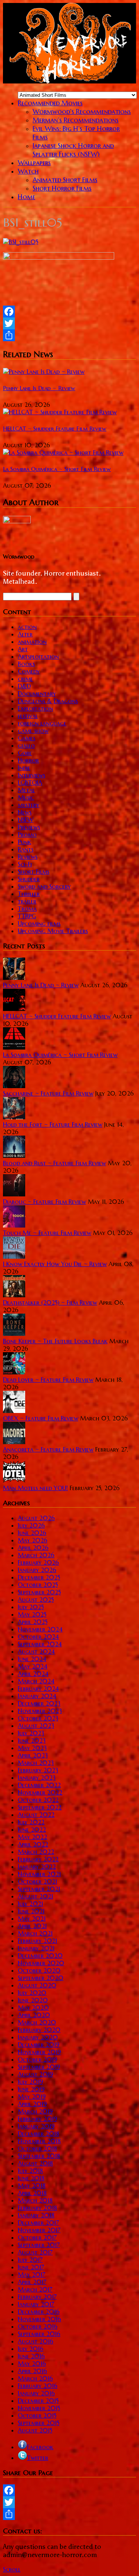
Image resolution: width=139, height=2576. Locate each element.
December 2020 (40, 1956)
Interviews (32, 775)
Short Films (34, 872)
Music (26, 797)
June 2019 (31, 2089)
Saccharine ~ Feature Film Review (48, 1093)
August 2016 (36, 2341)
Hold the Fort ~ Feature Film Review (53, 1124)
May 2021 (32, 1918)
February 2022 (38, 1859)
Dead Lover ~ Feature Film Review (48, 1380)
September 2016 (39, 2334)
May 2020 (33, 2007)
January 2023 (37, 1778)
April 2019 (32, 2104)
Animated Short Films (65, 180)
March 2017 (35, 2289)
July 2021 (30, 1904)
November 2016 (39, 2319)
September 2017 (39, 2245)
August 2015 (35, 2430)
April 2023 (33, 1755)
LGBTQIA (30, 783)
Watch (28, 171)
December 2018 (39, 2134)
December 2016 (39, 2312)
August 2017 (35, 2252)
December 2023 (39, 1703)
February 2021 (37, 1941)
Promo (27, 834)
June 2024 (32, 1659)
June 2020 (33, 2000)
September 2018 (39, 2156)
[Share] (69, 335)
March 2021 (35, 1933)
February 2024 (38, 1689)
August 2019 (35, 2074)
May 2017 (32, 2274)
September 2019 (39, 2067)
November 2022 (40, 1792)
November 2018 (39, 2141)
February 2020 (39, 2030)
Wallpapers (34, 163)
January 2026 (37, 1570)
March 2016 (35, 2378)
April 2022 (33, 1844)
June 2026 (32, 1533)
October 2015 (37, 2415)
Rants (26, 849)
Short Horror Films (62, 188)
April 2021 (32, 1926)
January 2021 (36, 1948)
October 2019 (37, 2059)
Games (27, 738)
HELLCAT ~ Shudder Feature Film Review (55, 429)
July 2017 (30, 2260)
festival (28, 716)
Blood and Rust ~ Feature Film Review (54, 1163)
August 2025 (36, 1600)
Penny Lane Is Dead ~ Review (39, 388)
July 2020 (32, 1993)
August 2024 (36, 1651)
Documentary (37, 694)
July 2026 (31, 1525)
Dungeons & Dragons (48, 701)
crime (25, 679)
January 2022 (37, 1867)
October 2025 (38, 1585)
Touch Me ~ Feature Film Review (47, 1233)
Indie (24, 768)
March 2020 (37, 2022)
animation (32, 642)
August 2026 (36, 1518)
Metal (26, 790)
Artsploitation (38, 656)
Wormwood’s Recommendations (82, 111)
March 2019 (35, 2111)
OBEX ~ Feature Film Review (41, 1418)
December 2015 (38, 2401)
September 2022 (40, 1807)
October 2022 (38, 1800)
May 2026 (33, 1540)
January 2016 (36, 2393)
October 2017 (37, 2237)
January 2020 (38, 2037)
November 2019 (39, 2052)
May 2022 (32, 1837)
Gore (25, 753)
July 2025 (31, 1607)
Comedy (29, 671)
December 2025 (39, 1577)
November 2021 (39, 1874)
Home (27, 197)
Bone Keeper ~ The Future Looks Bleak (55, 1341)
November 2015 (39, 2408)
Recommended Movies (50, 103)
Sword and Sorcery (44, 886)
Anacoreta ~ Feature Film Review (48, 1449)
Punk (24, 842)
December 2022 (39, 1785)
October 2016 (38, 2326)
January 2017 (36, 2304)
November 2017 (39, 2230)
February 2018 (37, 2208)
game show (33, 731)
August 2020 (37, 1985)
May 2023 (32, 1748)
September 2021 (39, 1889)
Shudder (29, 879)
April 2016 (32, 2371)
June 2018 (31, 2178)
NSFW (26, 820)
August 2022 (36, 1815)
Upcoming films (39, 923)
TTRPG (27, 916)
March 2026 (36, 1555)
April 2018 (32, 2193)
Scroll (12, 2569)
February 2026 (38, 1562)
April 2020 (34, 2015)
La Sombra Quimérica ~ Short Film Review (57, 469)
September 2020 (41, 1978)
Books (26, 664)
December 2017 (38, 2223)
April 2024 (33, 1674)
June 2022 (32, 1829)
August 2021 (35, 1896)
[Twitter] (69, 323)
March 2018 (35, 2200)
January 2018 (36, 2215)
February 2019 (37, 2119)
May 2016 (32, 2363)
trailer (27, 901)
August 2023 (36, 1726)
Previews (29, 827)
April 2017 (32, 2282)
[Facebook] (69, 312)
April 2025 (33, 1622)
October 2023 (38, 1718)
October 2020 (39, 1970)
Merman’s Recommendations (76, 120)
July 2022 (31, 1822)
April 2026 (33, 1548)
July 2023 (31, 1733)
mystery (29, 805)
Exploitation (35, 708)
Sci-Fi (25, 864)
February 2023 (38, 1770)
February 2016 (38, 2386)
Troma (27, 909)
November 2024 (40, 1629)
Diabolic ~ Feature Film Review (44, 1202)
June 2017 (31, 2267)
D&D (24, 686)
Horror (28, 760)
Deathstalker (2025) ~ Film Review (50, 1302)
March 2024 (36, 1681)
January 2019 (36, 2126)
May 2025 (32, 1614)
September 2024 (40, 1644)
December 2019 (39, 2045)
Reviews (28, 857)
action (27, 627)
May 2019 (32, 2096)
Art (23, 649)
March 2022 (36, 1852)
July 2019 (30, 2082)
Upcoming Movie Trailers (53, 931)
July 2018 (30, 2171)
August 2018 (35, 2163)
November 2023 (40, 1711)
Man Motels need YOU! (35, 1488)
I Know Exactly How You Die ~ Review (55, 1264)
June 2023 (32, 1740)
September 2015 (39, 2423)
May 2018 (32, 2185)
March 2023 (36, 1763)
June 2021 (31, 1911)
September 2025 (39, 1592)
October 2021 (37, 1881)
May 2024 (33, 1666)
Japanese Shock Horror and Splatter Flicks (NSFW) (73, 150)
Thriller (29, 894)
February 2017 (37, 2297)
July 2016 (31, 2349)
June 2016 (31, 2356)
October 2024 (38, 1637)
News (25, 812)
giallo (26, 745)
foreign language (42, 723)
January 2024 (37, 1696)
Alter (25, 634)
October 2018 (37, 2148)
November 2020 (41, 1963)
